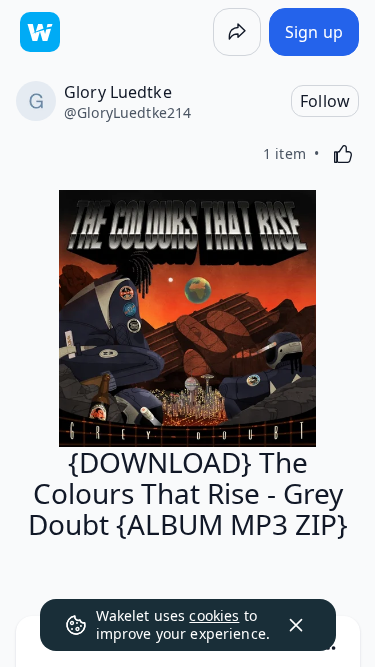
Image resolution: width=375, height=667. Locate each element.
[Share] (237, 32)
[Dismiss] (296, 625)
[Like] (343, 154)
